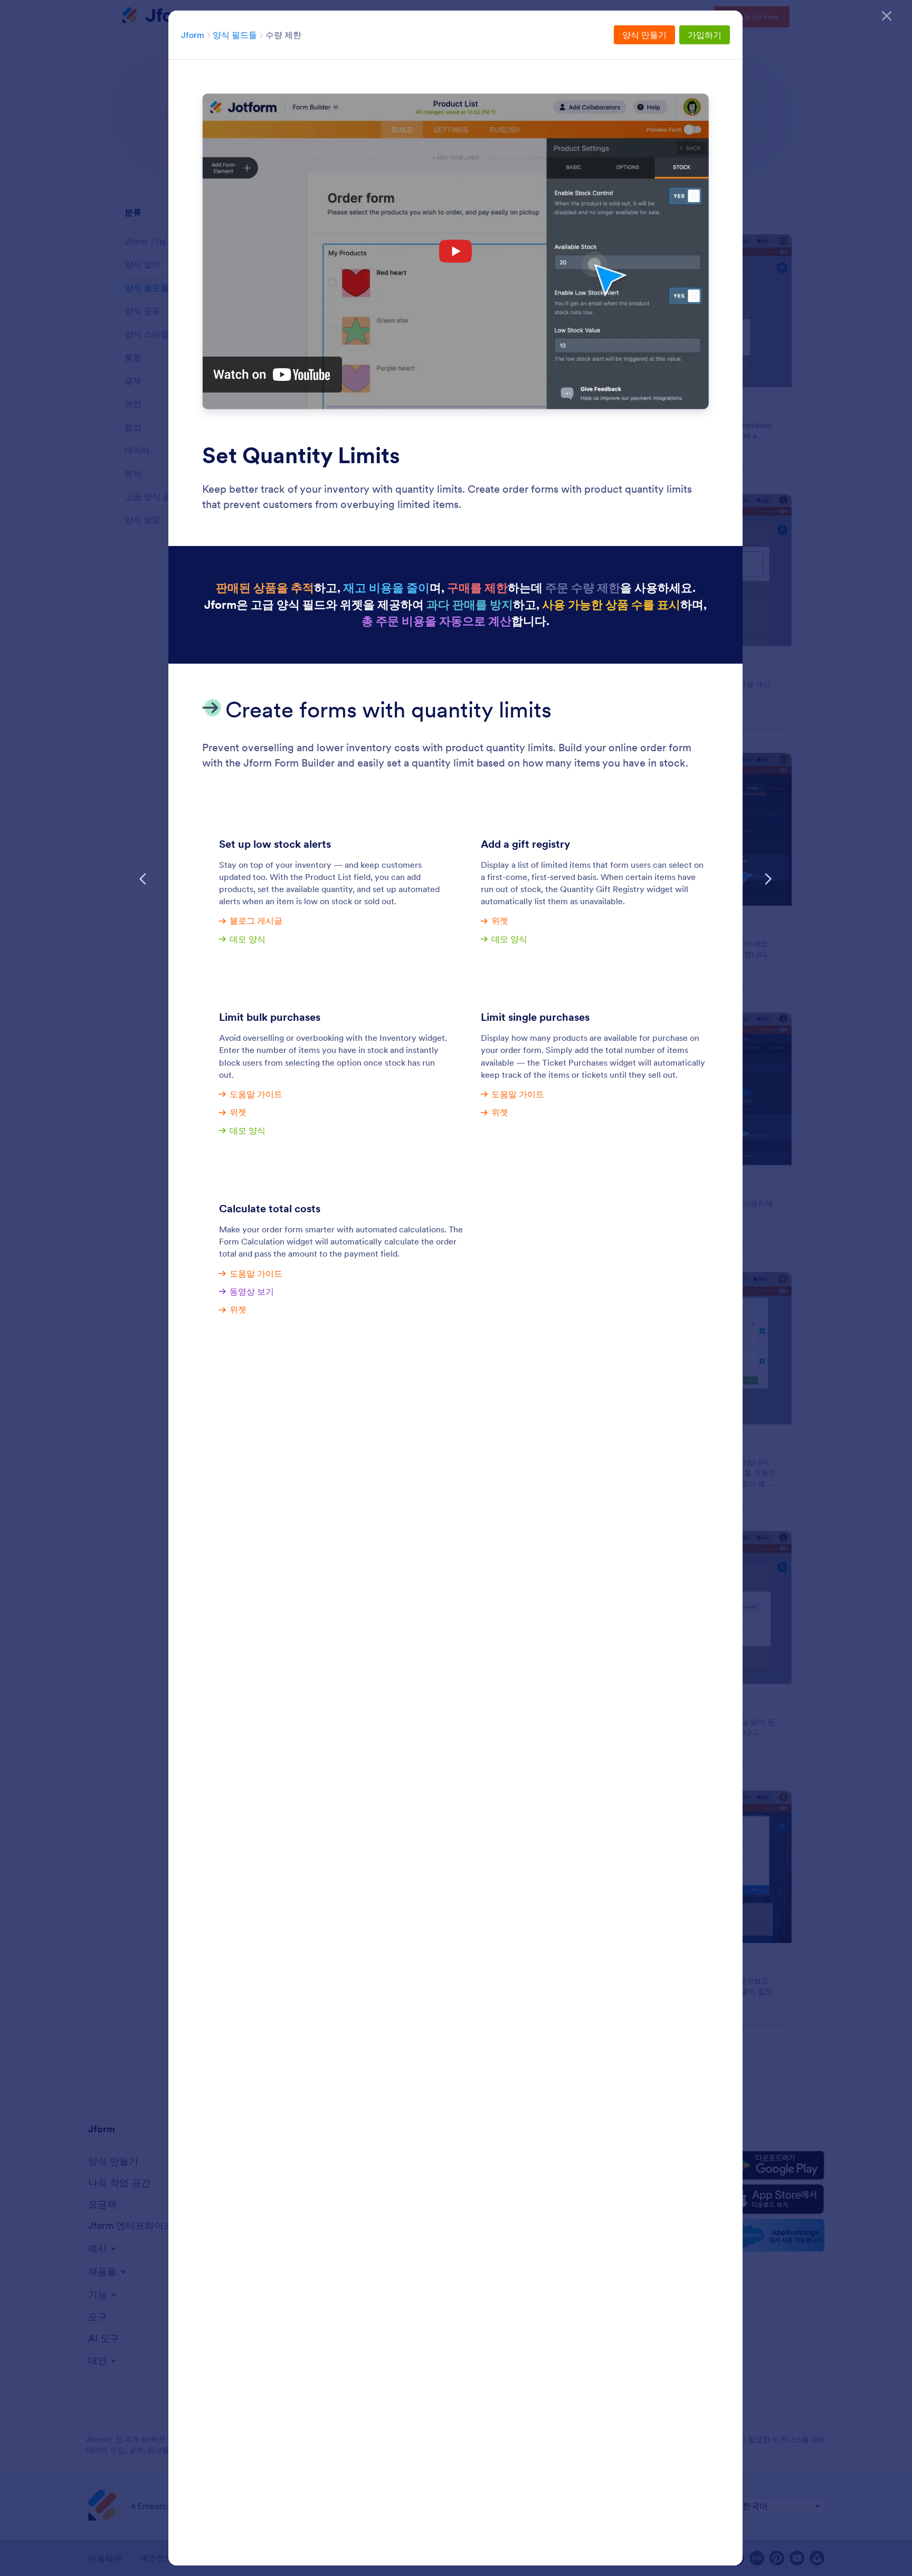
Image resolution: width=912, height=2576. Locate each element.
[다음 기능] (768, 879)
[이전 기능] (143, 879)
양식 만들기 (644, 35)
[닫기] (887, 16)
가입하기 (705, 35)
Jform (193, 35)
